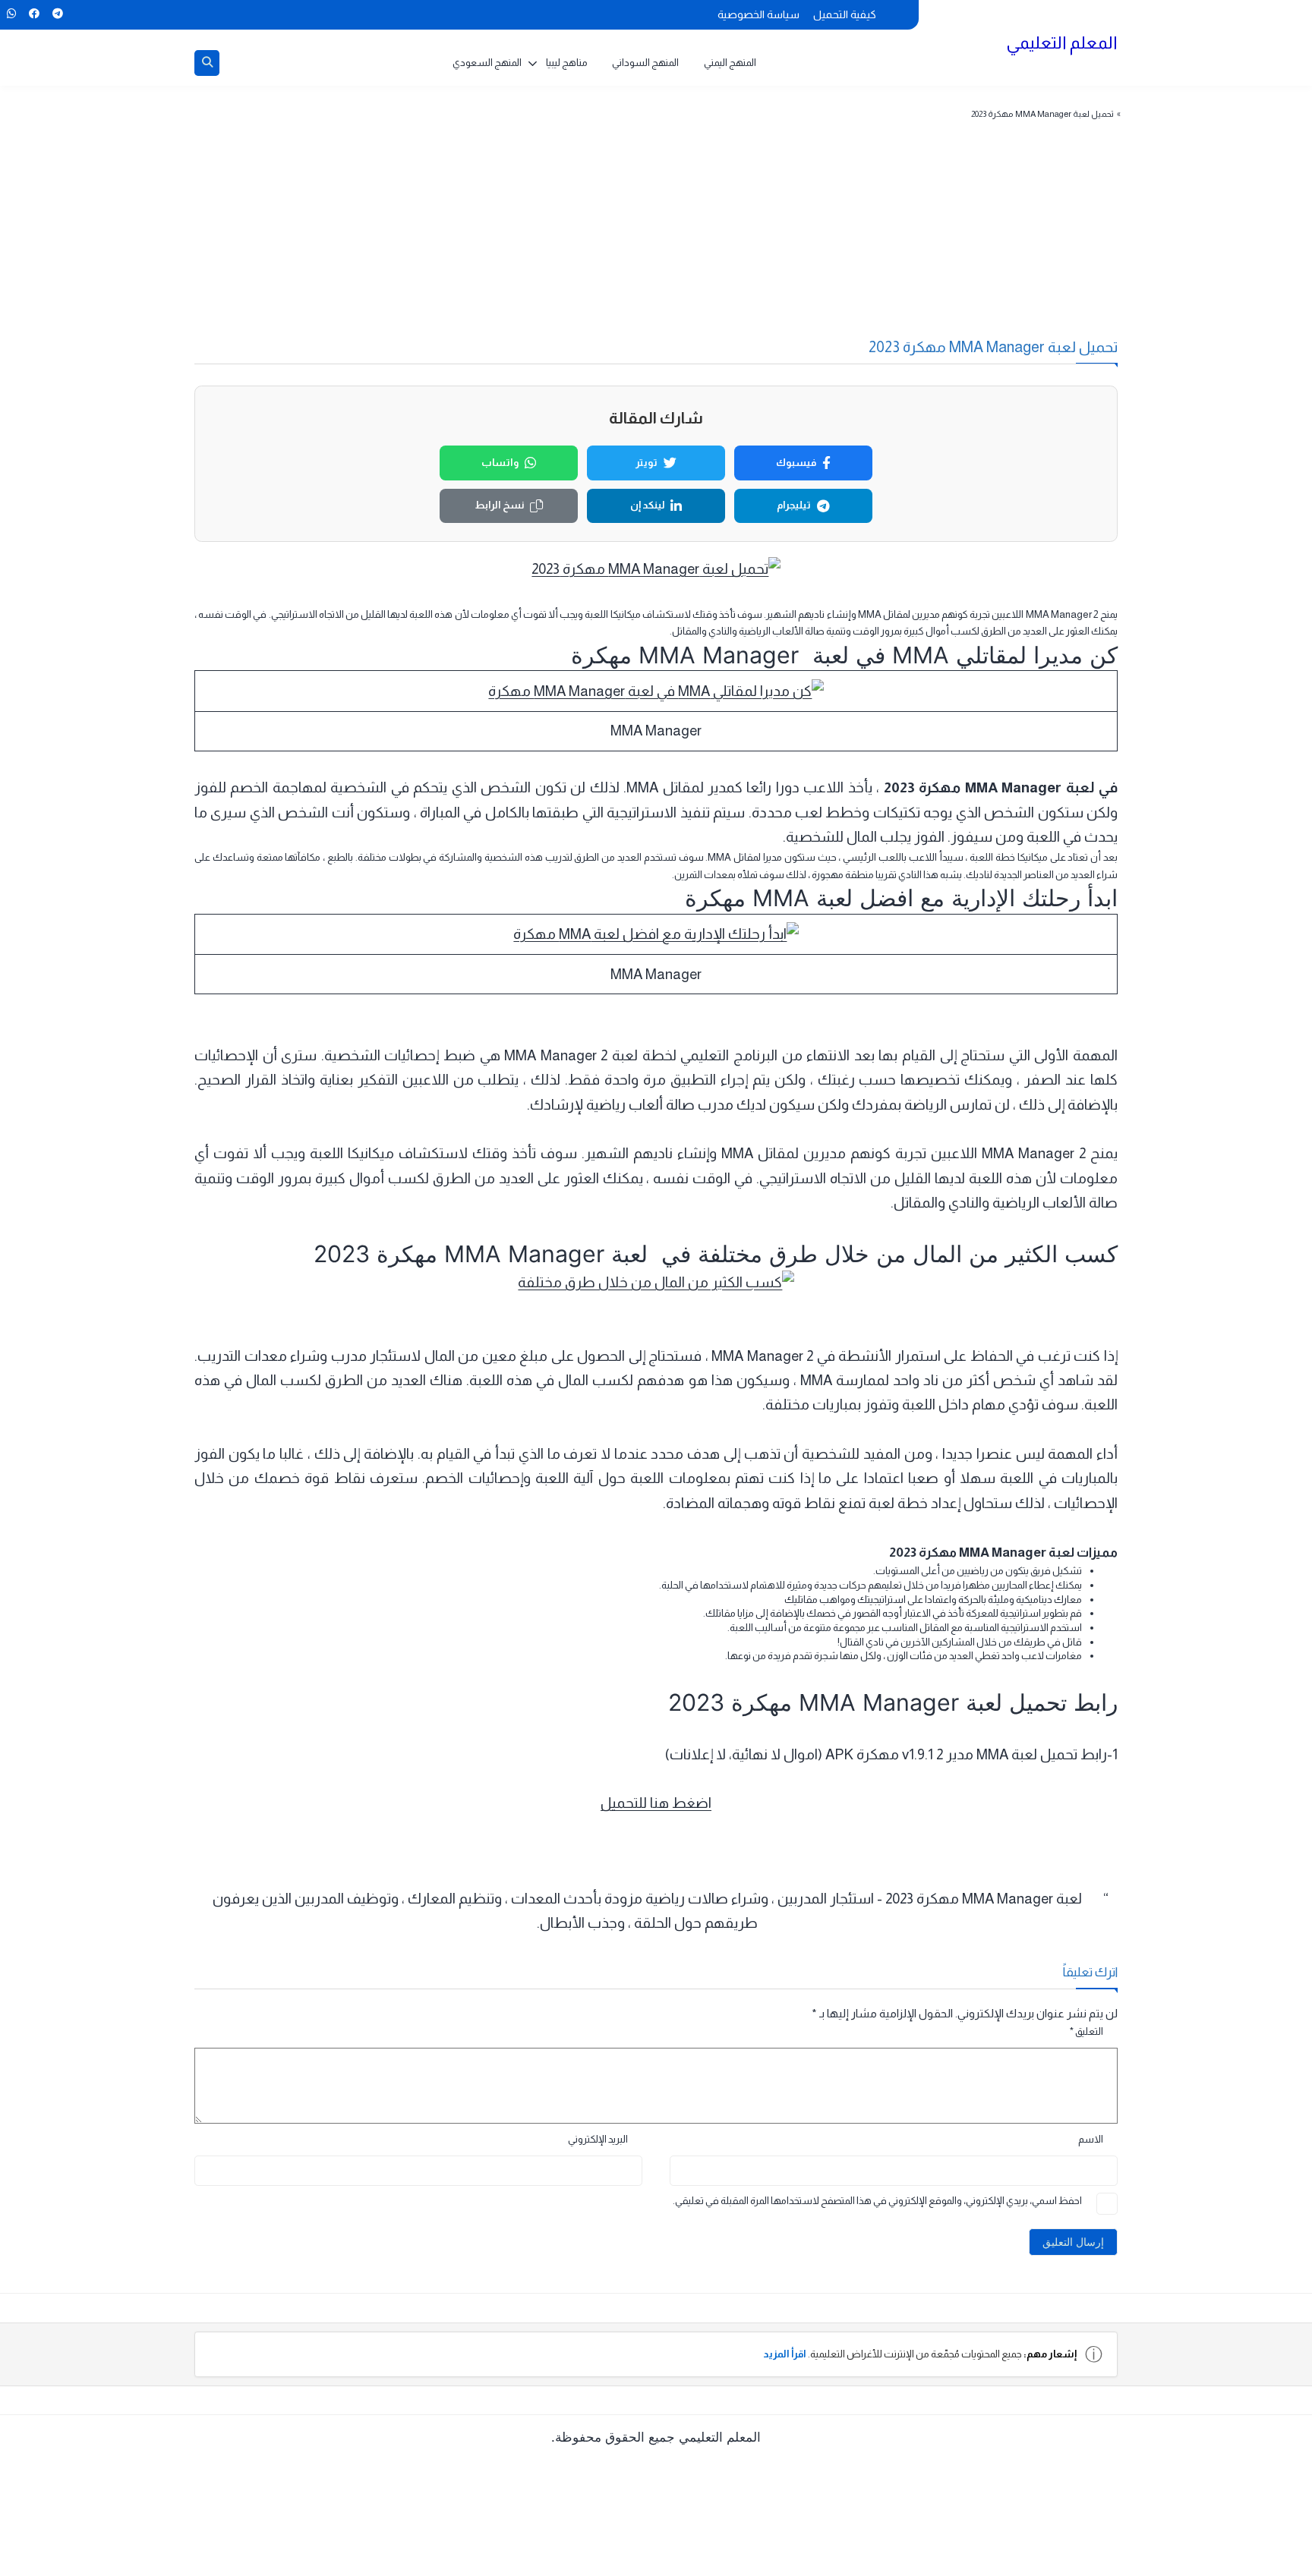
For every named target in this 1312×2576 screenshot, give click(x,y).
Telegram (57, 14)
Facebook (34, 14)
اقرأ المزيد (785, 2354)
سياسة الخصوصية (758, 14)
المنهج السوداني (645, 63)
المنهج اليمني (730, 63)
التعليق (1086, 2031)
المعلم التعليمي (1062, 43)
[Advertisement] (685, 238)
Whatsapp (11, 14)
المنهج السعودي (487, 63)
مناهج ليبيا (567, 63)
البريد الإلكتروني (598, 2139)
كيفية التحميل (845, 14)
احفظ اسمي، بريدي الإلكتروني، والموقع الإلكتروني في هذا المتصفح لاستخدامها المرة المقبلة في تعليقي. (877, 2201)
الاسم (1091, 2139)
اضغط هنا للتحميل (656, 1803)
